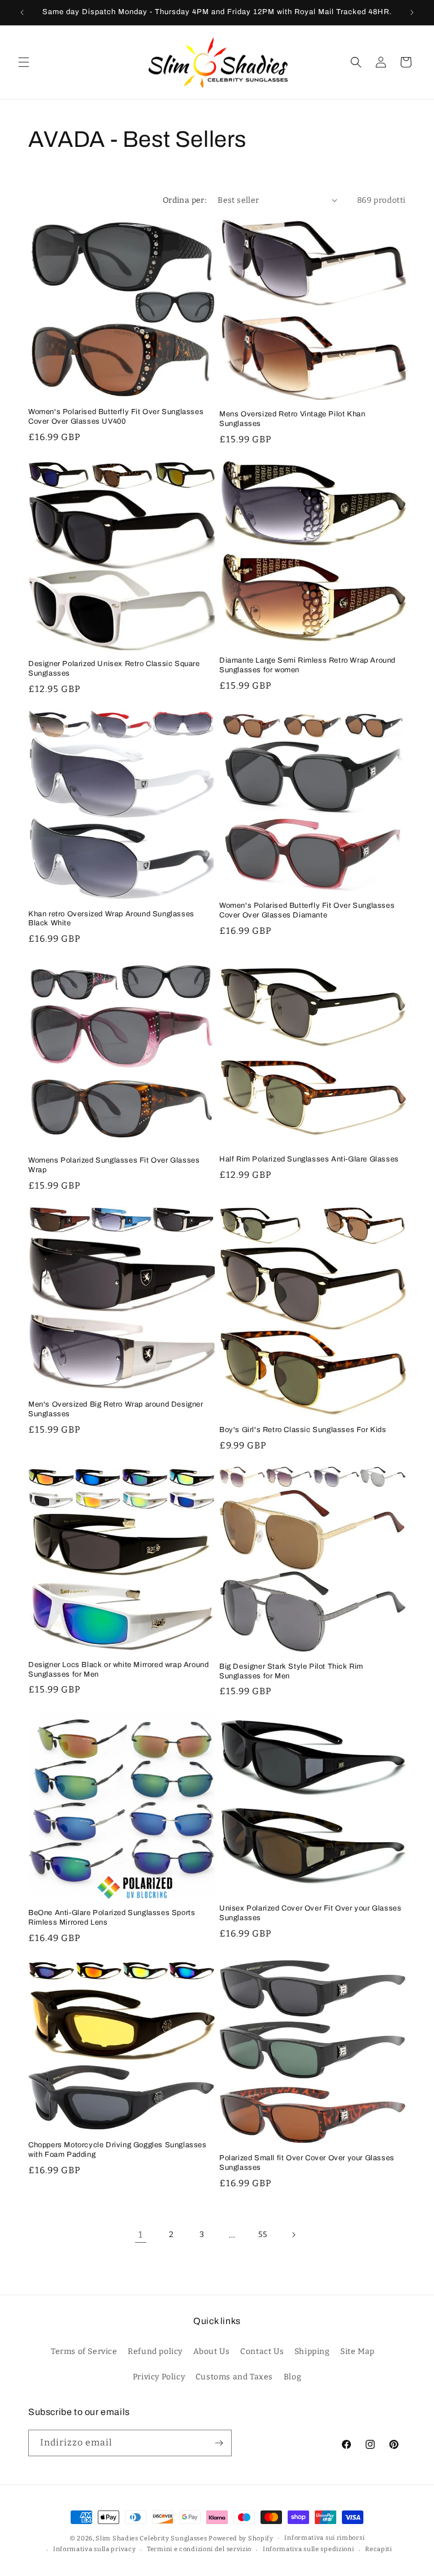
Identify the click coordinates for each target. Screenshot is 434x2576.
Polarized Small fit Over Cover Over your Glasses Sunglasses (307, 2163)
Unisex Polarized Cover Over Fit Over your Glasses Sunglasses (310, 1913)
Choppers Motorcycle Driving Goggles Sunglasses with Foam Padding (118, 2150)
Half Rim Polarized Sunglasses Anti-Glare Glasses (309, 1159)
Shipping (312, 2351)
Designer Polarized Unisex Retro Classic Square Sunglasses (114, 669)
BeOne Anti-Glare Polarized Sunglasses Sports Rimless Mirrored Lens (112, 1918)
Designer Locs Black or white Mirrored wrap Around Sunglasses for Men (118, 1670)
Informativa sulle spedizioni (309, 2549)
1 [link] (141, 2235)
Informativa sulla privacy (95, 2549)
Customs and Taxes (234, 2377)
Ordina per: (185, 200)
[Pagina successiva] (293, 2235)
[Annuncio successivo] (412, 12)
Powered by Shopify (241, 2538)
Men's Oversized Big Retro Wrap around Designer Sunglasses (116, 1409)
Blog (292, 2377)
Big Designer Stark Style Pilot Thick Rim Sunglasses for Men (291, 1671)
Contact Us (262, 2351)
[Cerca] (356, 62)
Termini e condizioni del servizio (199, 2549)
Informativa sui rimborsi (324, 2538)
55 (262, 2235)
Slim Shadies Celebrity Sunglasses (151, 2538)
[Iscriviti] (219, 2443)
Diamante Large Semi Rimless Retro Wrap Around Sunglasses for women (307, 665)
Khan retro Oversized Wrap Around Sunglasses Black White (111, 919)
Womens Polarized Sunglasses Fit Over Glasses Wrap (114, 1165)
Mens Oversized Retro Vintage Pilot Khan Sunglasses (292, 419)
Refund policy (155, 2351)
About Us (212, 2351)
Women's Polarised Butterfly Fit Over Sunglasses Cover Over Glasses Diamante (307, 910)
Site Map (357, 2351)
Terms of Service (84, 2351)
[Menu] (24, 62)
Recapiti (379, 2549)
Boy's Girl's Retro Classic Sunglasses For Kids (303, 1430)
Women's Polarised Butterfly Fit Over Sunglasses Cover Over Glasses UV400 (116, 417)
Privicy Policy (159, 2377)
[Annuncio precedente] (22, 12)
